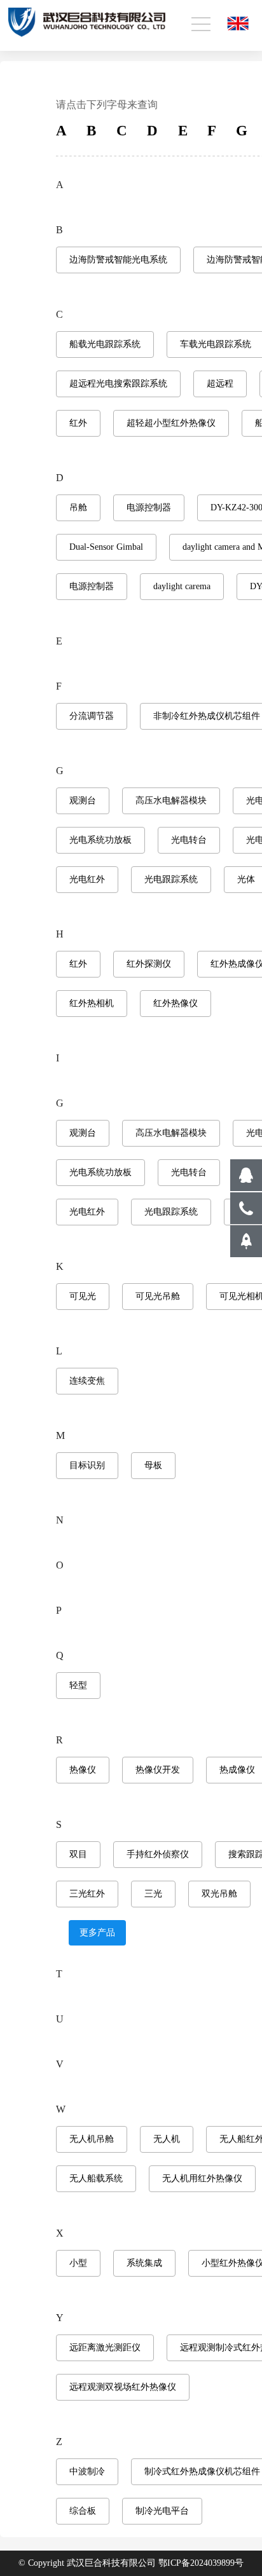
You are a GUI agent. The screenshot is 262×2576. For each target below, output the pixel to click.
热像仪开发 (158, 1770)
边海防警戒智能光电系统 (118, 260)
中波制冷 (87, 2471)
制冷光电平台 (162, 2511)
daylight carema (182, 586)
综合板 (83, 2511)
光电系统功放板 (100, 840)
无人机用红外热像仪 (202, 2178)
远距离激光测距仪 (105, 2348)
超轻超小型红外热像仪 (171, 423)
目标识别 (87, 1465)
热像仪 (83, 1770)
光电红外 (87, 879)
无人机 (167, 2139)
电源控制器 (149, 508)
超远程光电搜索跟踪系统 (118, 384)
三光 (153, 1894)
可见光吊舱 (158, 1296)
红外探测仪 (149, 964)
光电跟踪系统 (171, 879)
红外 (78, 423)
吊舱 (78, 508)
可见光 (83, 1296)
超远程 (220, 384)
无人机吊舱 (92, 2139)
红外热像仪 (176, 1003)
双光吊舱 (219, 1894)
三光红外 (87, 1894)
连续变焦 (87, 1381)
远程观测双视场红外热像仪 (123, 2387)
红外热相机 (92, 1003)
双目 (78, 1854)
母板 (153, 1465)
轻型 (78, 1685)
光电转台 (189, 840)
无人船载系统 (96, 2178)
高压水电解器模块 (171, 801)
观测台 (83, 801)
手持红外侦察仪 (158, 1854)
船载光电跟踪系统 (105, 344)
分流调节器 (92, 716)
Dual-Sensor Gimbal (106, 547)
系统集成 (144, 2263)
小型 (78, 2263)
